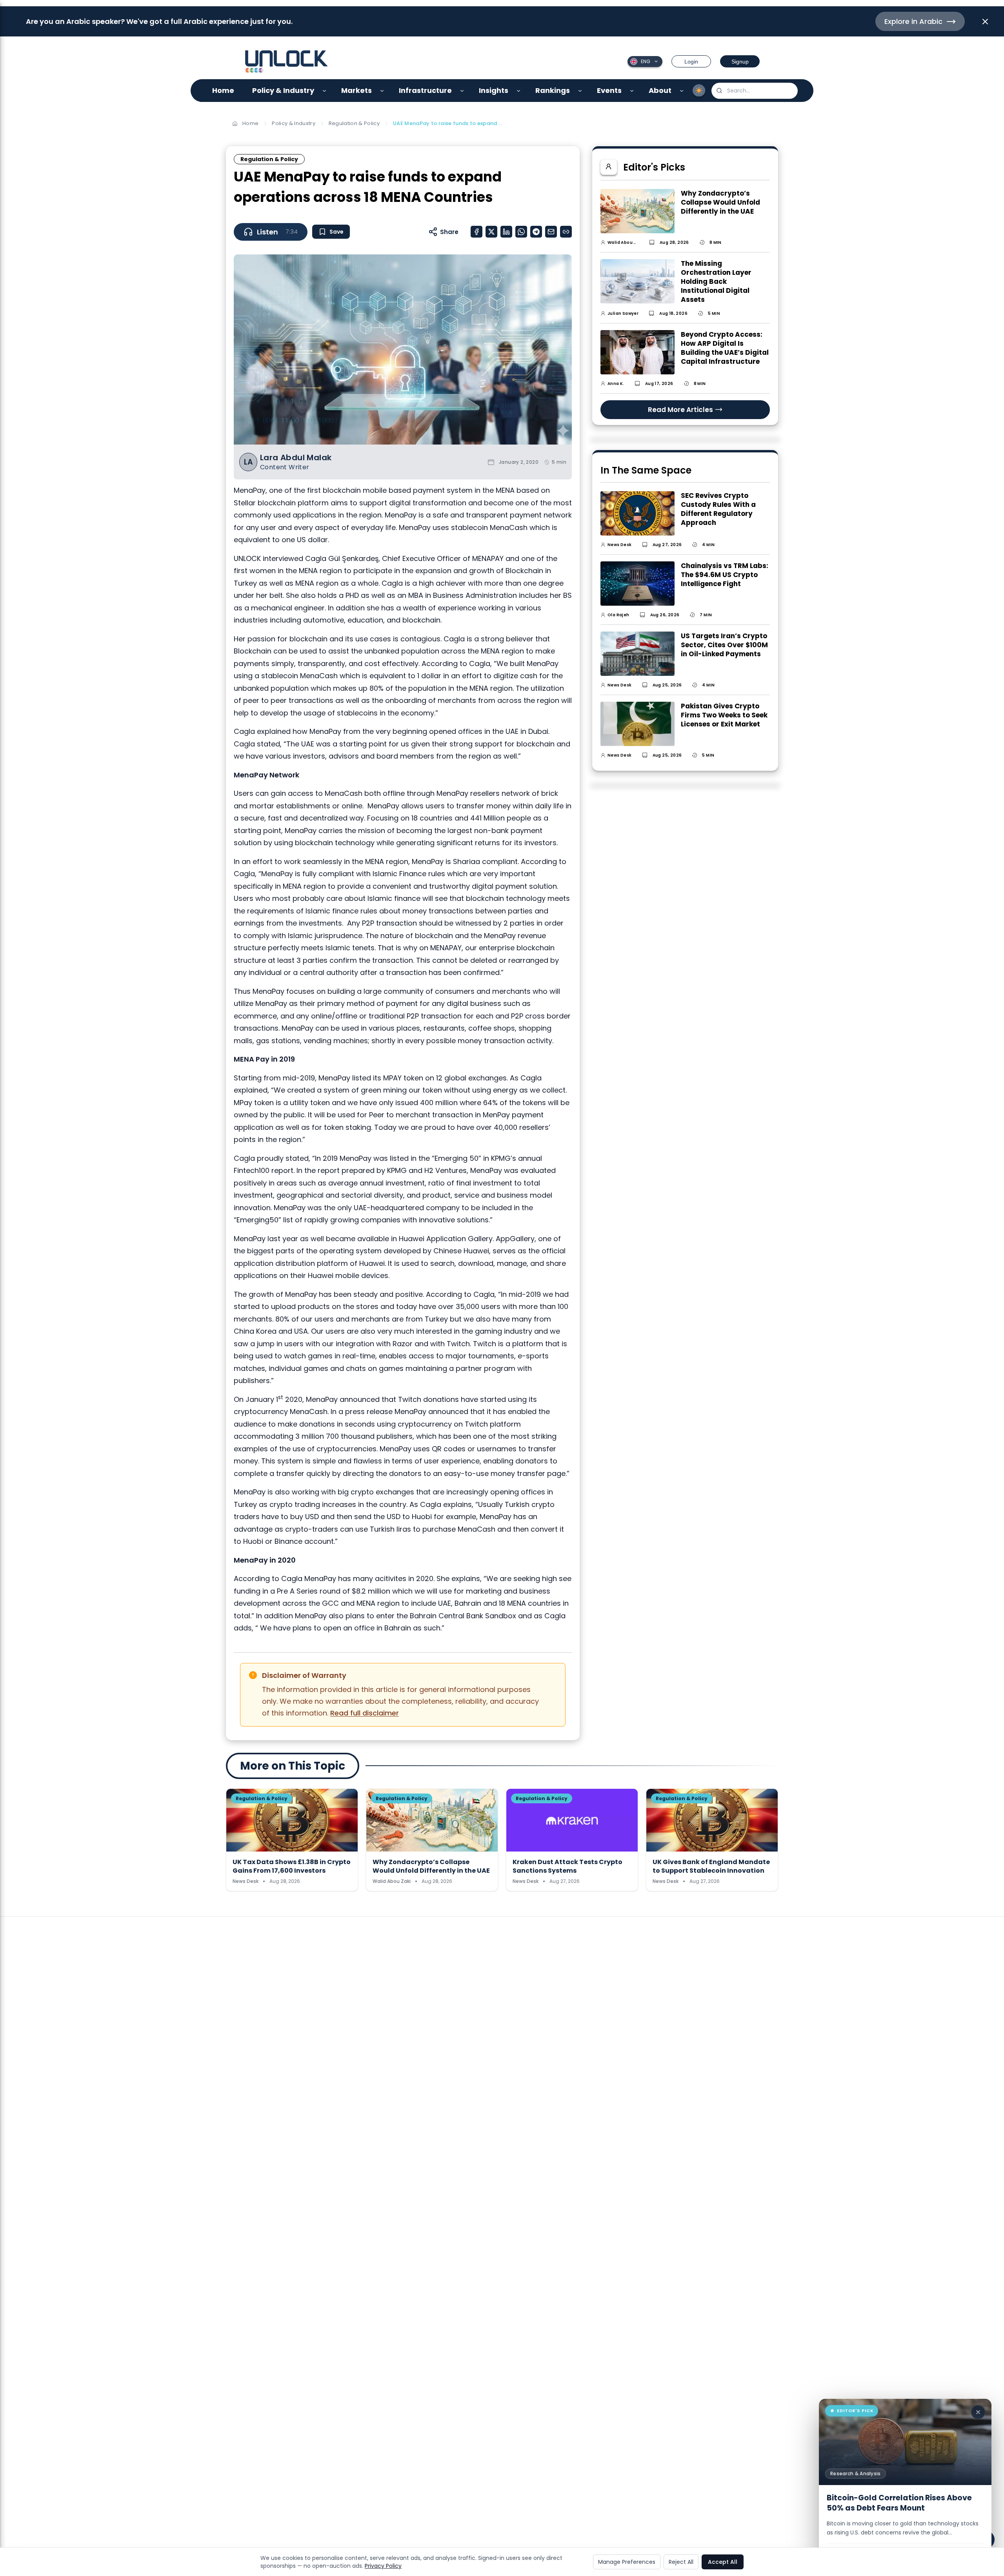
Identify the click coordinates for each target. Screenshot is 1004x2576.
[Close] (978, 2412)
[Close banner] (985, 22)
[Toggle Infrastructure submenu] (462, 91)
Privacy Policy (383, 2566)
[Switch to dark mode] (699, 91)
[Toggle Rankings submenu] (580, 91)
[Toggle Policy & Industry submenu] (325, 91)
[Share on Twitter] (491, 232)
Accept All (723, 2562)
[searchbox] (755, 91)
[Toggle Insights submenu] (519, 91)
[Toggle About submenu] (682, 91)
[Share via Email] (551, 232)
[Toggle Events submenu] (632, 91)
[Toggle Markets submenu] (382, 91)
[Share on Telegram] (536, 232)
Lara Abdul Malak (296, 458)
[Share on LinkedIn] (506, 232)
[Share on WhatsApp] (521, 232)
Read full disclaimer (365, 1713)
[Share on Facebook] (477, 232)
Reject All (681, 2562)
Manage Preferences (627, 2562)
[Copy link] (566, 232)
